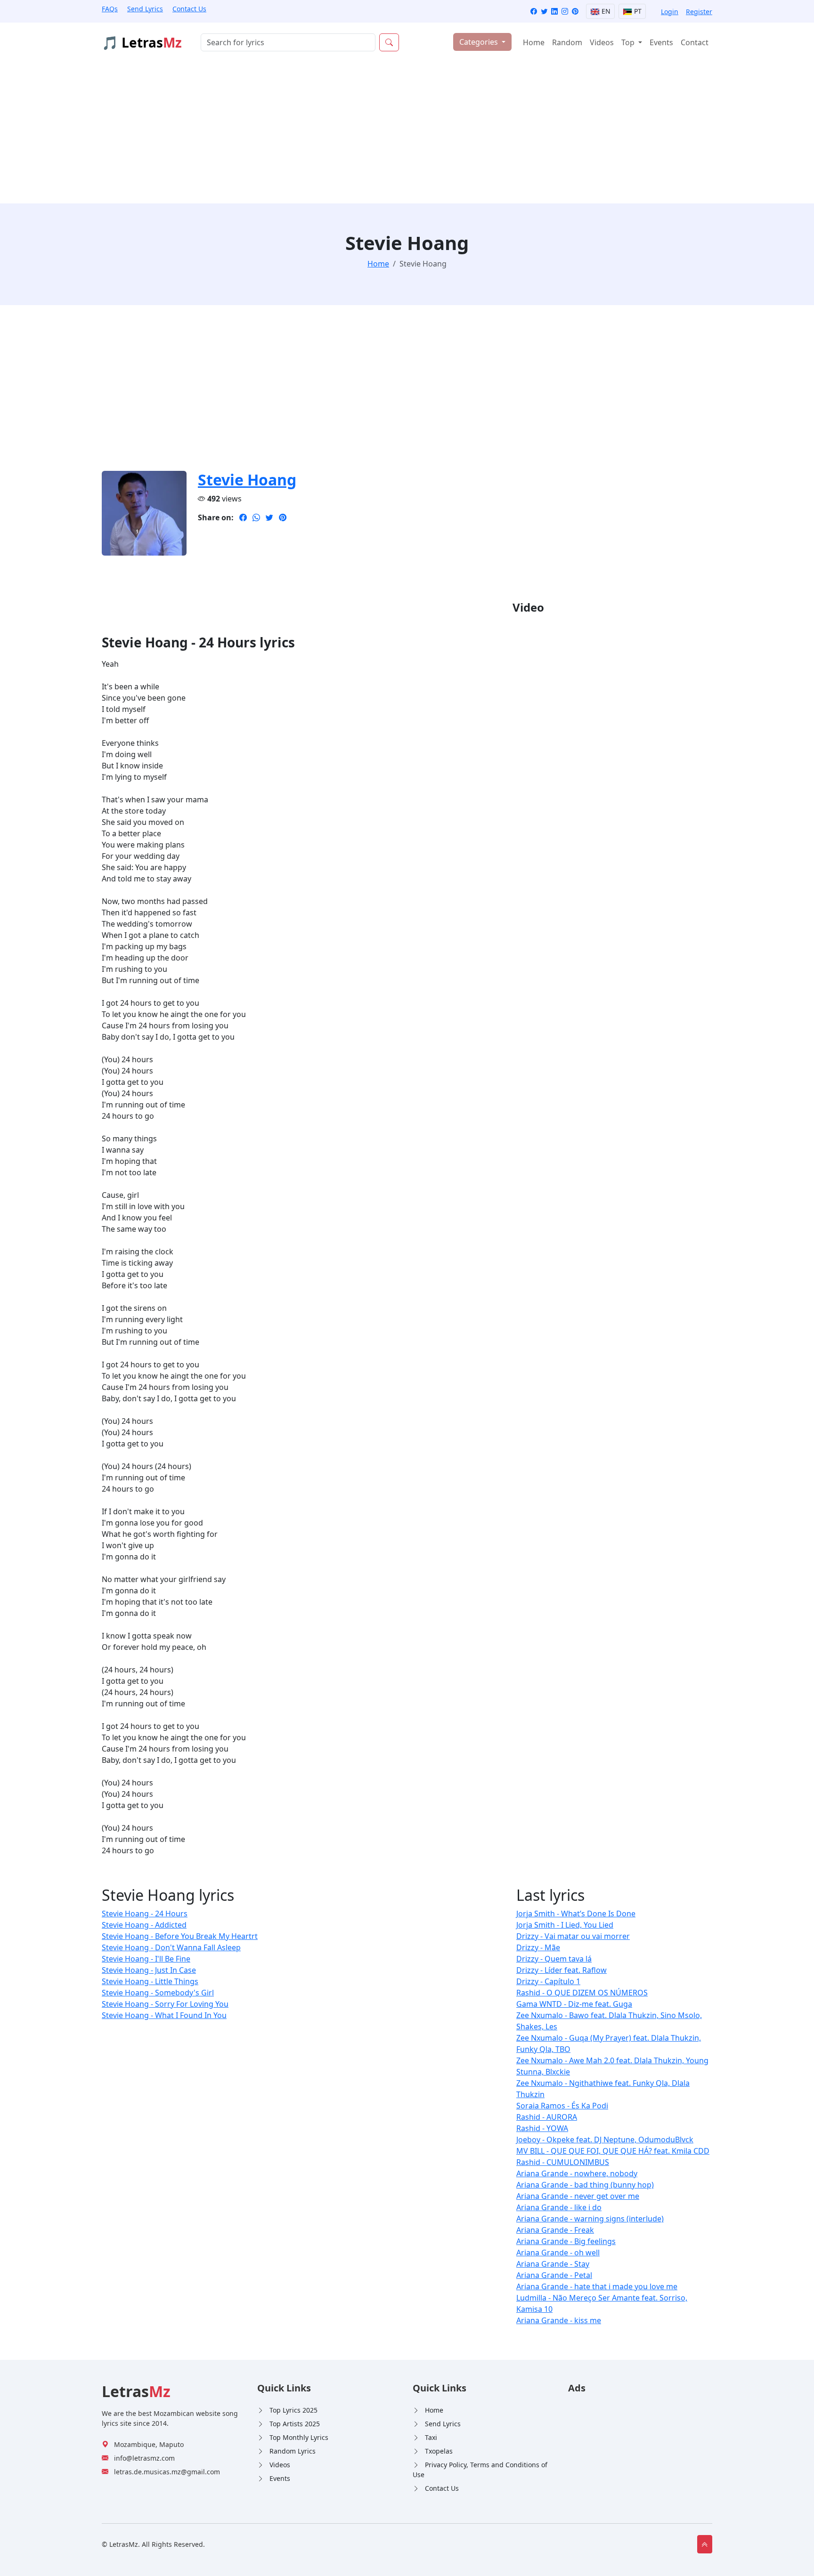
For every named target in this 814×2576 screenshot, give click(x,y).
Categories (480, 42)
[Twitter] (544, 12)
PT (637, 11)
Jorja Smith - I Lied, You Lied (565, 1925)
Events (661, 42)
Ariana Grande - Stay (553, 2264)
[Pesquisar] (389, 42)
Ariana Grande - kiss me (559, 2320)
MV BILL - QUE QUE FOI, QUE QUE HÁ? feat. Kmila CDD (613, 2151)
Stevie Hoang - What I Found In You (164, 2015)
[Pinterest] (575, 12)
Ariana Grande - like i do (559, 2207)
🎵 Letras (142, 42)
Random (567, 42)
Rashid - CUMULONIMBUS (563, 2162)
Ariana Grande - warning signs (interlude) (590, 2219)
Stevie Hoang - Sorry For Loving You (165, 2004)
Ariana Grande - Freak (555, 2230)
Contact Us (189, 9)
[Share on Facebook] (243, 517)
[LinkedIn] (554, 12)
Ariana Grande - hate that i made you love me (597, 2286)
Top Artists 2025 (295, 2424)
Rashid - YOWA (542, 2128)
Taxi (431, 2437)
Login (670, 12)
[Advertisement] (407, 133)
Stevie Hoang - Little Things (150, 1981)
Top (629, 42)
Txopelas (439, 2451)
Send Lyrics (145, 9)
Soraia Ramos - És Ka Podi (562, 2106)
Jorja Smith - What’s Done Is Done (576, 1914)
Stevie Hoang (247, 480)
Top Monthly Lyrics (299, 2437)
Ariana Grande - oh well (558, 2253)
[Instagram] (565, 12)
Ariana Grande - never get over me (578, 2196)
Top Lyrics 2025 (293, 2410)
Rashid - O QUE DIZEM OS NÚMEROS (582, 1993)
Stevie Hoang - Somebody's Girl (158, 1993)
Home (534, 42)
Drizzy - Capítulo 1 (548, 1981)
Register (699, 12)
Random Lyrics (293, 2451)
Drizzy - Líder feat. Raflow (562, 1970)
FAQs (110, 9)
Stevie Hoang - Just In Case (149, 1970)
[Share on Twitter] (269, 517)
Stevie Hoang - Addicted (144, 1925)
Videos (602, 42)
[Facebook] (534, 12)
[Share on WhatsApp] (256, 517)
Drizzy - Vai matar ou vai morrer (573, 1936)
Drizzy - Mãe (538, 1947)
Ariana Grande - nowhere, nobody (577, 2173)
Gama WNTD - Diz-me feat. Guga (574, 2004)
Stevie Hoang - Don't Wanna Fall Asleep (171, 1947)
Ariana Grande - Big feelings (566, 2241)
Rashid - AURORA (547, 2117)
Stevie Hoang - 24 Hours (145, 1914)
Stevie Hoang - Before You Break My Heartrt (180, 1936)
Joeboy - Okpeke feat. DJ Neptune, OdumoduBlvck (605, 2140)
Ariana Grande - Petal (554, 2275)
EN (605, 11)
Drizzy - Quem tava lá (554, 1959)
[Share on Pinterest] (283, 517)
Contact (695, 42)
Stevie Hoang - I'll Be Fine (146, 1959)
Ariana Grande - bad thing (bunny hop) (585, 2185)
